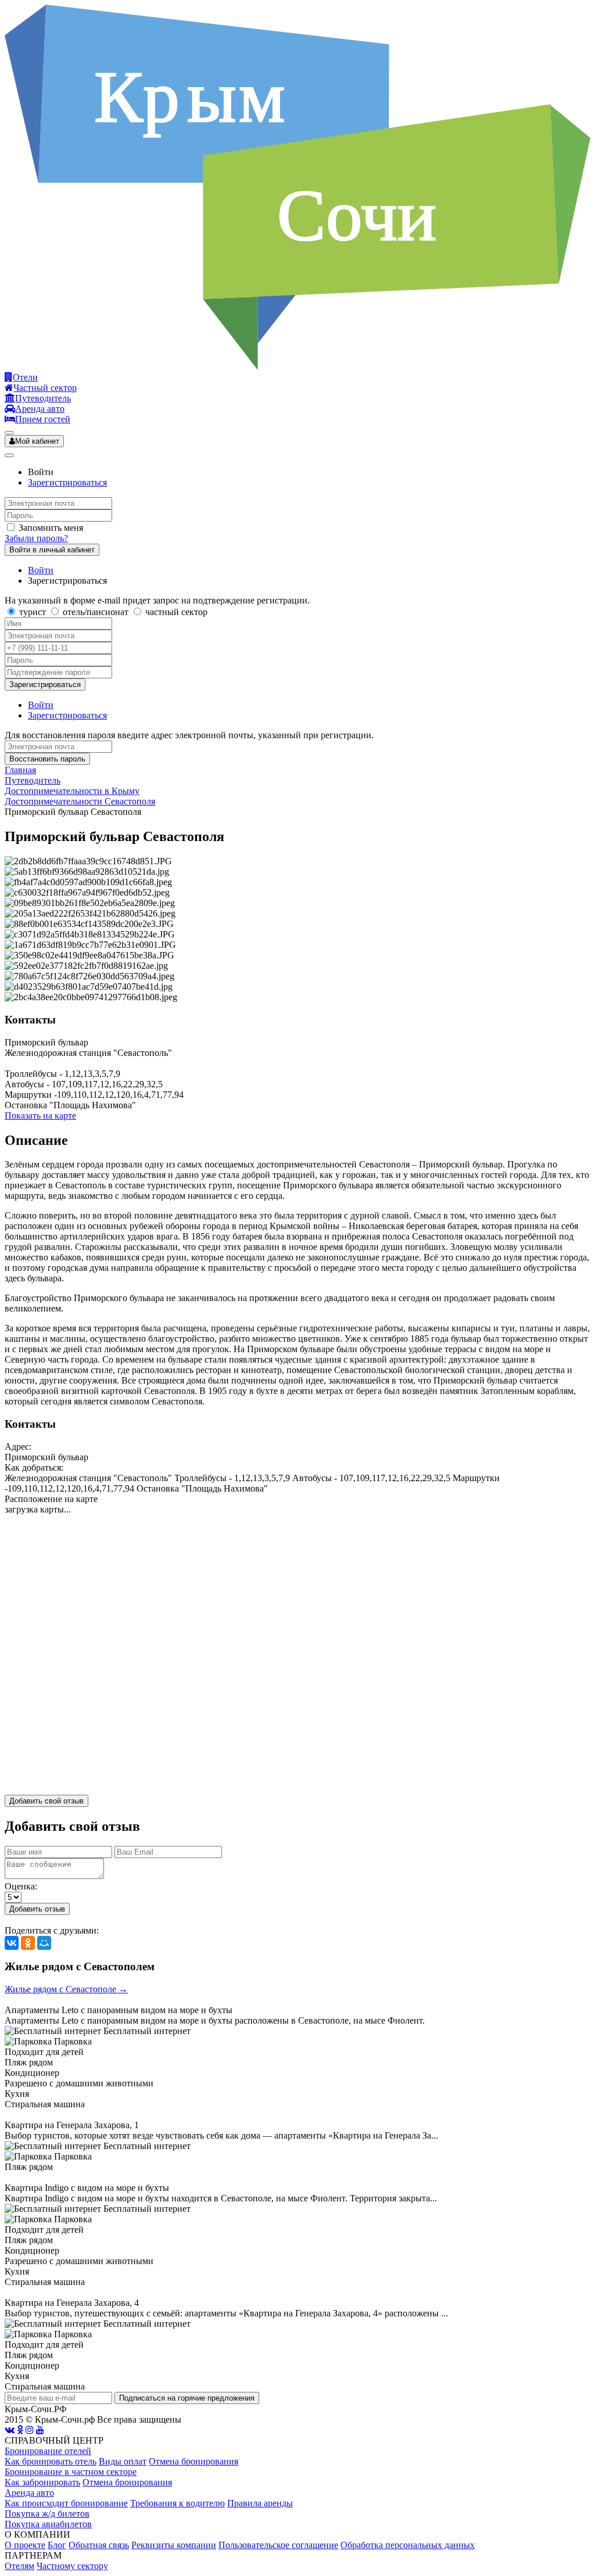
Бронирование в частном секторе (71, 2472)
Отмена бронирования (193, 2461)
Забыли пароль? (36, 538)
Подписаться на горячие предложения (187, 2398)
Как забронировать (42, 2482)
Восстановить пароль (47, 759)
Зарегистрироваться (67, 482)
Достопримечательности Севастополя (80, 801)
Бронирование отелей (48, 2451)
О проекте (25, 2545)
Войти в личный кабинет (52, 550)
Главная (20, 770)
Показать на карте (40, 1115)
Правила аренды (260, 2503)
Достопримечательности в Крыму (72, 791)
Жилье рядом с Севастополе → (66, 1989)
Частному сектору (72, 2566)
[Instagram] (30, 2430)
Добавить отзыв (37, 1909)
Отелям (19, 2566)
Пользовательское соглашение (278, 2545)
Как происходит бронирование (66, 2503)
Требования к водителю (178, 2503)
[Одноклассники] (28, 1943)
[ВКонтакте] (12, 1943)
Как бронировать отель (51, 2461)
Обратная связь (99, 2545)
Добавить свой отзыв (46, 1801)
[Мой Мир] (44, 1943)
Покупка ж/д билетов (47, 2514)
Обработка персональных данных (408, 2545)
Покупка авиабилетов (48, 2524)
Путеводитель (33, 780)
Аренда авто (29, 2493)
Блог (57, 2545)
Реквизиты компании (174, 2545)
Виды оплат (123, 2461)
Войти (41, 570)
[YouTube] (40, 2430)
